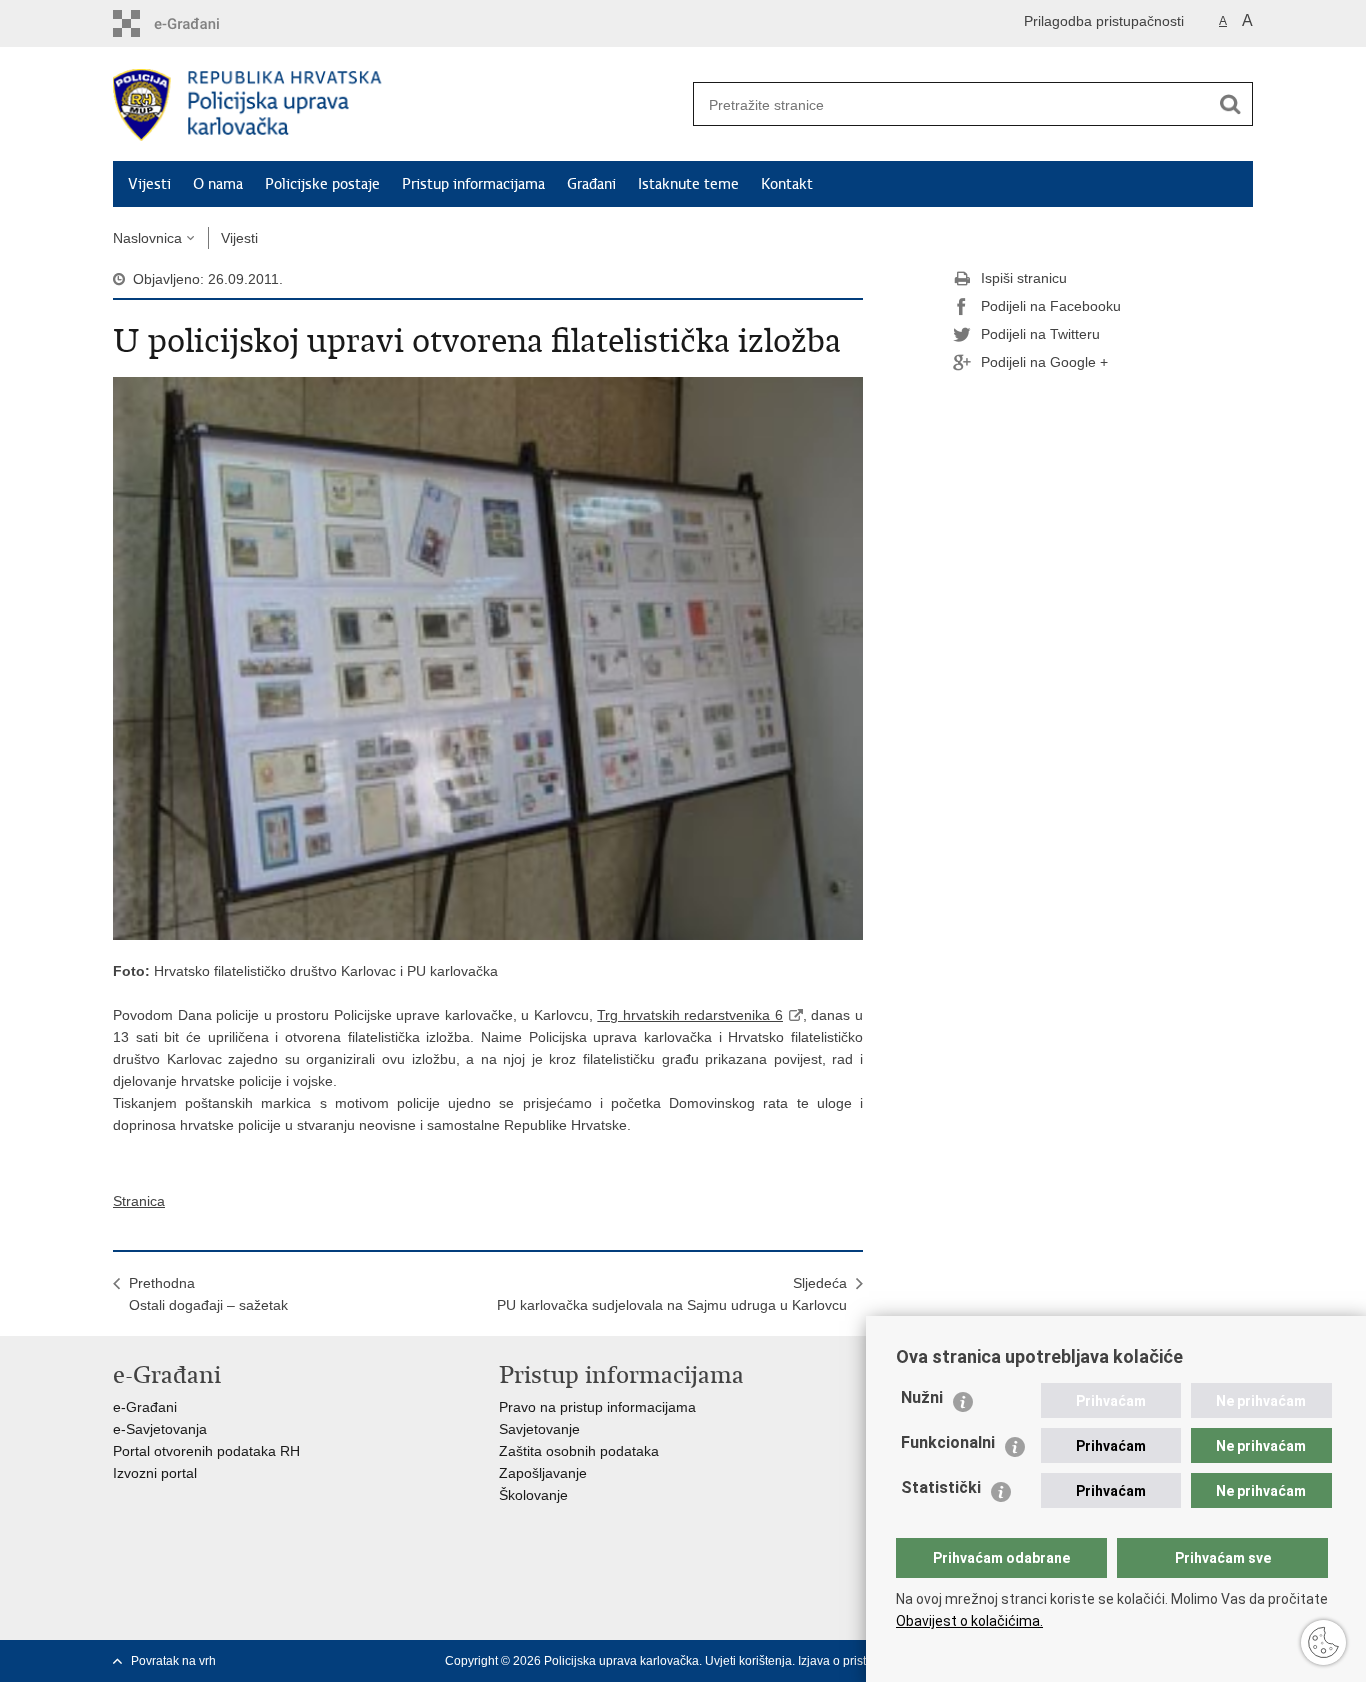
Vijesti (149, 184)
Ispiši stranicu (1024, 278)
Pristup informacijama (473, 184)
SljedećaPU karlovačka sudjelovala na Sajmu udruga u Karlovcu (672, 1294)
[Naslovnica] (398, 105)
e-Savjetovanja (160, 1429)
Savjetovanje (539, 1429)
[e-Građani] (198, 23)
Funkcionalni (948, 1442)
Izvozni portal (155, 1473)
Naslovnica (147, 238)
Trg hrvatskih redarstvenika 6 (690, 1015)
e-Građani (145, 1407)
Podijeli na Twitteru (1040, 334)
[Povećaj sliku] (488, 657)
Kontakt (787, 184)
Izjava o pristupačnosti (858, 1661)
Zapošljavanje (543, 1473)
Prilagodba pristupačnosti (1104, 21)
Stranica (139, 1201)
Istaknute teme (688, 184)
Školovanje (533, 1495)
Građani (591, 184)
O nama (218, 184)
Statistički (941, 1487)
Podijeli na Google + (1044, 362)
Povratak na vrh (173, 1661)
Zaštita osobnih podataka (579, 1451)
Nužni (922, 1397)
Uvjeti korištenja (748, 1661)
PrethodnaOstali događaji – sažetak (208, 1294)
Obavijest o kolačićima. (969, 1621)
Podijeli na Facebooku (1051, 306)
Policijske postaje (322, 184)
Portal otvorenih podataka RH (206, 1451)
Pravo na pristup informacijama (597, 1407)
